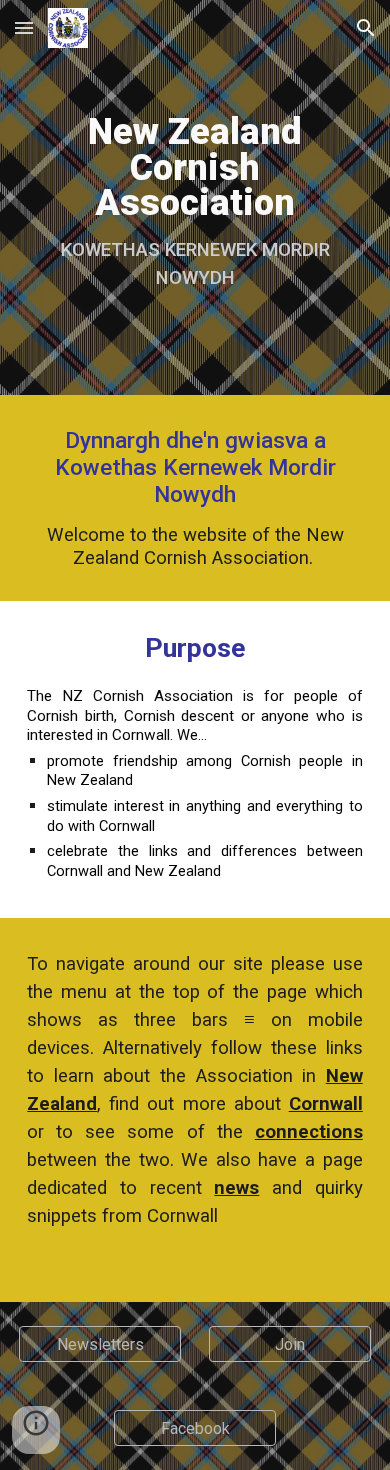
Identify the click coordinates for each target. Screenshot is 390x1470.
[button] (24, 27)
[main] (195, 197)
